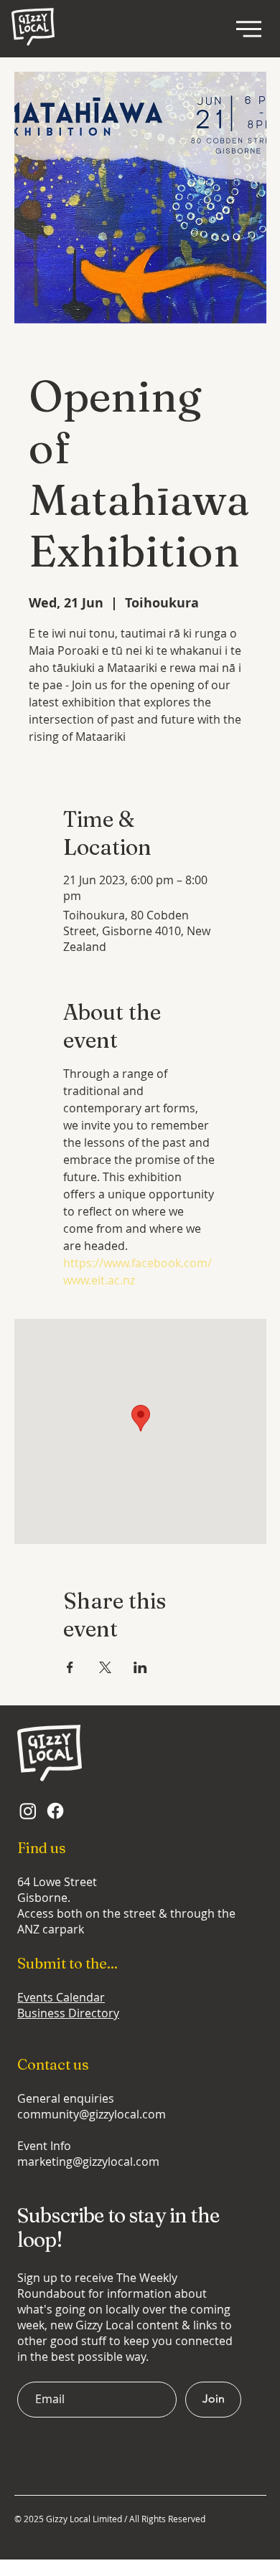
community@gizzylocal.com (92, 2114)
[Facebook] (55, 1811)
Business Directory (68, 2013)
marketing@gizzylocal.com (88, 2161)
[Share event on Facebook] (70, 1667)
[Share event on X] (105, 1667)
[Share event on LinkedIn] (140, 1667)
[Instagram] (28, 1811)
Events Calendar (61, 1997)
